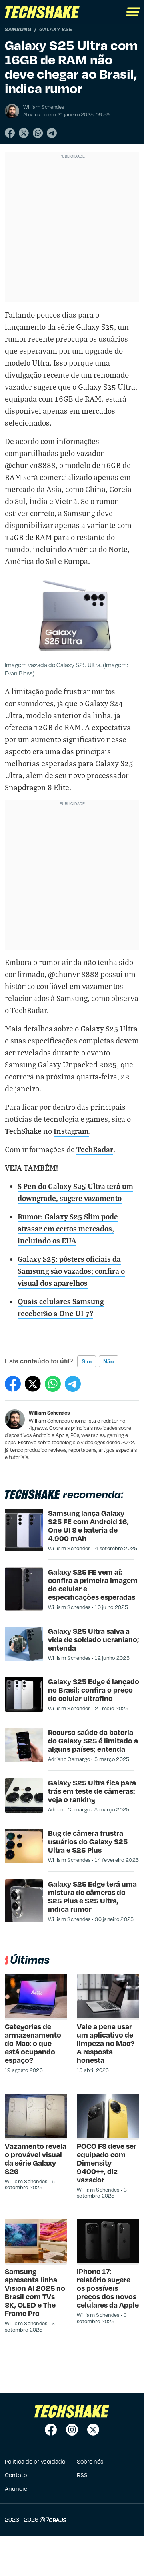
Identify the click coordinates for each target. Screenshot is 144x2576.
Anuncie (16, 2488)
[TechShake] (42, 12)
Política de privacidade (35, 2461)
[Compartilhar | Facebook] (10, 133)
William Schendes (49, 1413)
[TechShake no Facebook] (51, 2430)
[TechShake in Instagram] (72, 2430)
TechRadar (95, 1149)
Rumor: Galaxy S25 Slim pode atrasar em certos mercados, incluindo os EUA (68, 1228)
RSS (82, 2475)
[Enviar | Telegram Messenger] (52, 133)
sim (87, 1361)
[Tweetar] (24, 133)
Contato (16, 2475)
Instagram (71, 1131)
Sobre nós (90, 2461)
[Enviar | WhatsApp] (38, 133)
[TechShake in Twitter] (93, 2430)
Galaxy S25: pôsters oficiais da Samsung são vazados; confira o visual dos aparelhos (71, 1271)
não (109, 1361)
